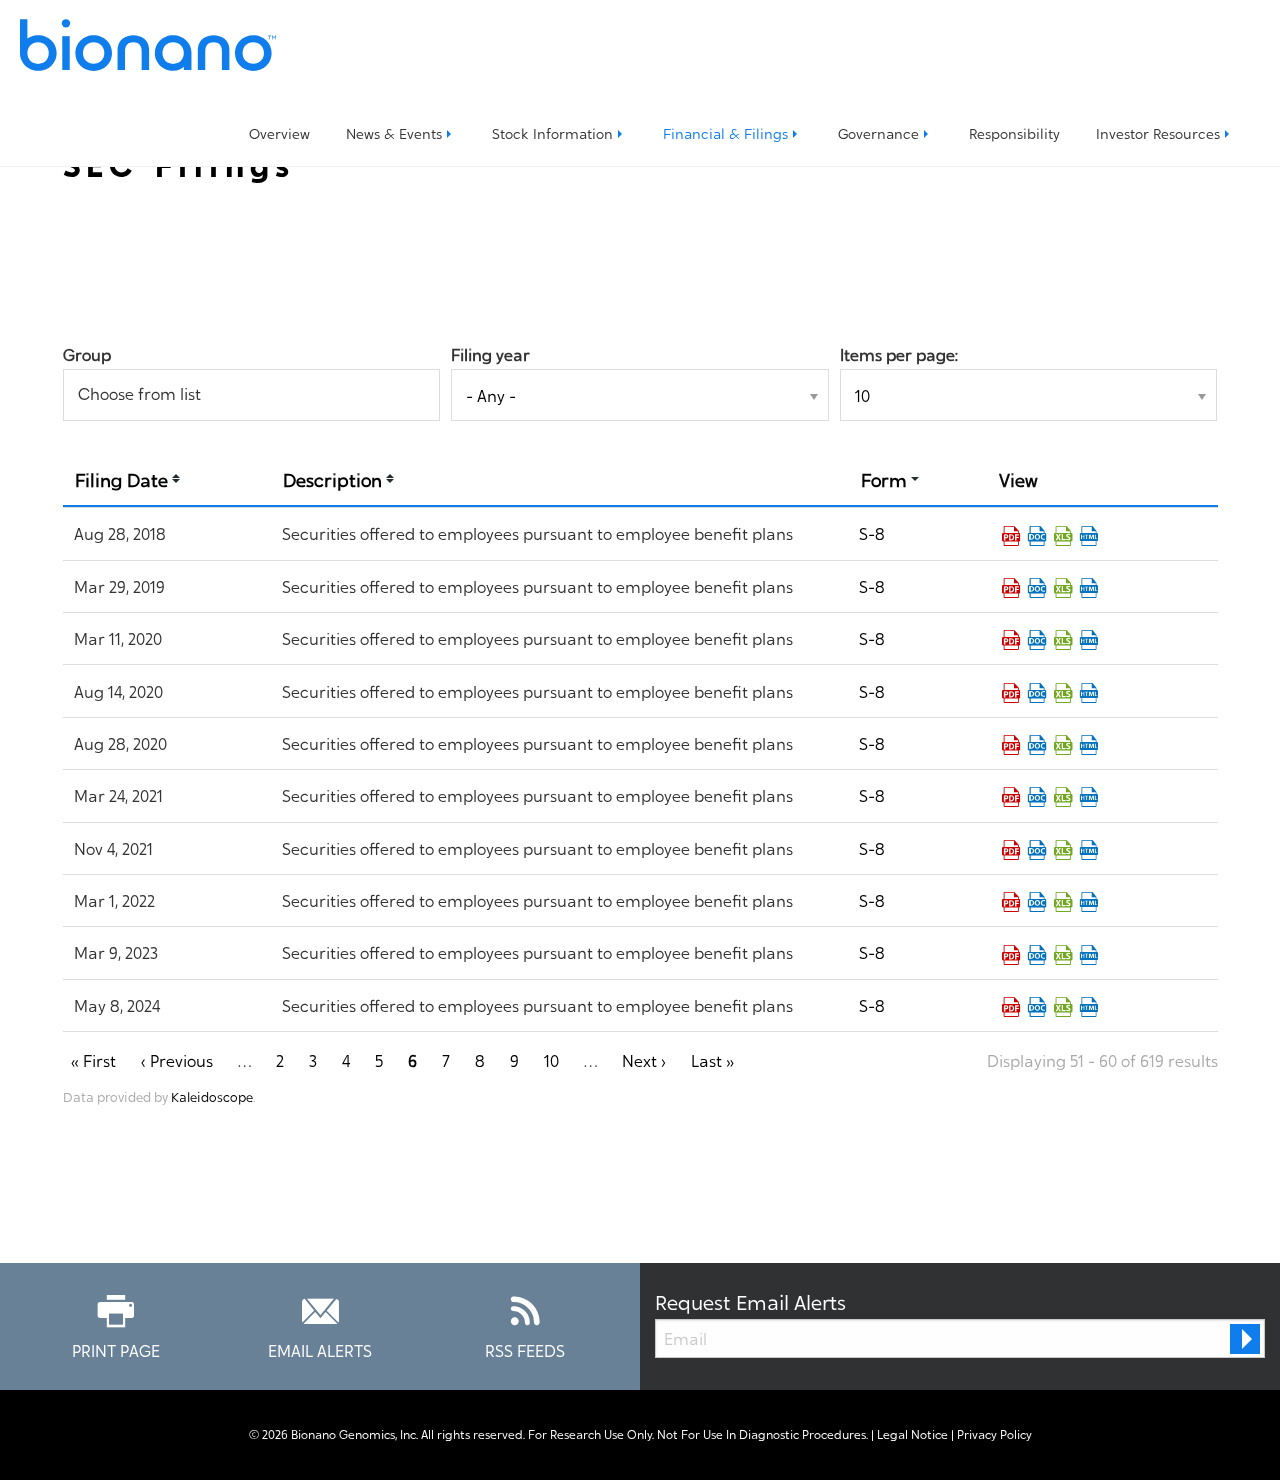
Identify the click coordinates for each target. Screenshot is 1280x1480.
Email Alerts (320, 1349)
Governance (878, 132)
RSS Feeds (525, 1349)
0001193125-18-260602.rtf (1037, 536)
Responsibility (1014, 132)
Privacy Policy (994, 1434)
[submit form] (1245, 1339)
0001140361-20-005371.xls (1063, 640)
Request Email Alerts (750, 1301)
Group (87, 354)
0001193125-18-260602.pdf (1011, 536)
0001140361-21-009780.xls (1063, 797)
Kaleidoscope (212, 1096)
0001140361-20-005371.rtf (1037, 640)
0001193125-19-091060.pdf (1011, 588)
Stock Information (552, 132)
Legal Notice (912, 1434)
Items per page (897, 354)
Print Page (116, 1349)
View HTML (1089, 536)
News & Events (394, 132)
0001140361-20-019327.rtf (1037, 745)
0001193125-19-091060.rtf (1037, 588)
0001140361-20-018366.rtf (1037, 693)
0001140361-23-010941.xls (1063, 955)
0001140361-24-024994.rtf (1037, 1007)
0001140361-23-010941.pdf (1011, 955)
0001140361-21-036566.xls (1063, 850)
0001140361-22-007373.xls (1063, 902)
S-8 (872, 533)
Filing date (121, 478)
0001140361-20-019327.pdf (1011, 745)
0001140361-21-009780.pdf (1011, 797)
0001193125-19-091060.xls (1063, 588)
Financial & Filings (725, 132)
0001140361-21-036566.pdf (1011, 850)
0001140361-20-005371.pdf (1011, 640)
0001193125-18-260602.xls (1063, 536)
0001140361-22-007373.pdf (1011, 902)
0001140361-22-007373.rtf (1037, 902)
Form (884, 478)
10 (551, 1060)
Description (332, 478)
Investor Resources (1158, 132)
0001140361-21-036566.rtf (1037, 850)
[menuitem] (279, 133)
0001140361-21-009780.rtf (1037, 797)
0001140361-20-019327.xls (1063, 745)
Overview (279, 132)
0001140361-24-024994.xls (1063, 1007)
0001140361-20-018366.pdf (1011, 693)
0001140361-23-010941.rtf (1037, 955)
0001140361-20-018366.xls (1063, 693)
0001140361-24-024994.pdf (1011, 1007)
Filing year (490, 354)
